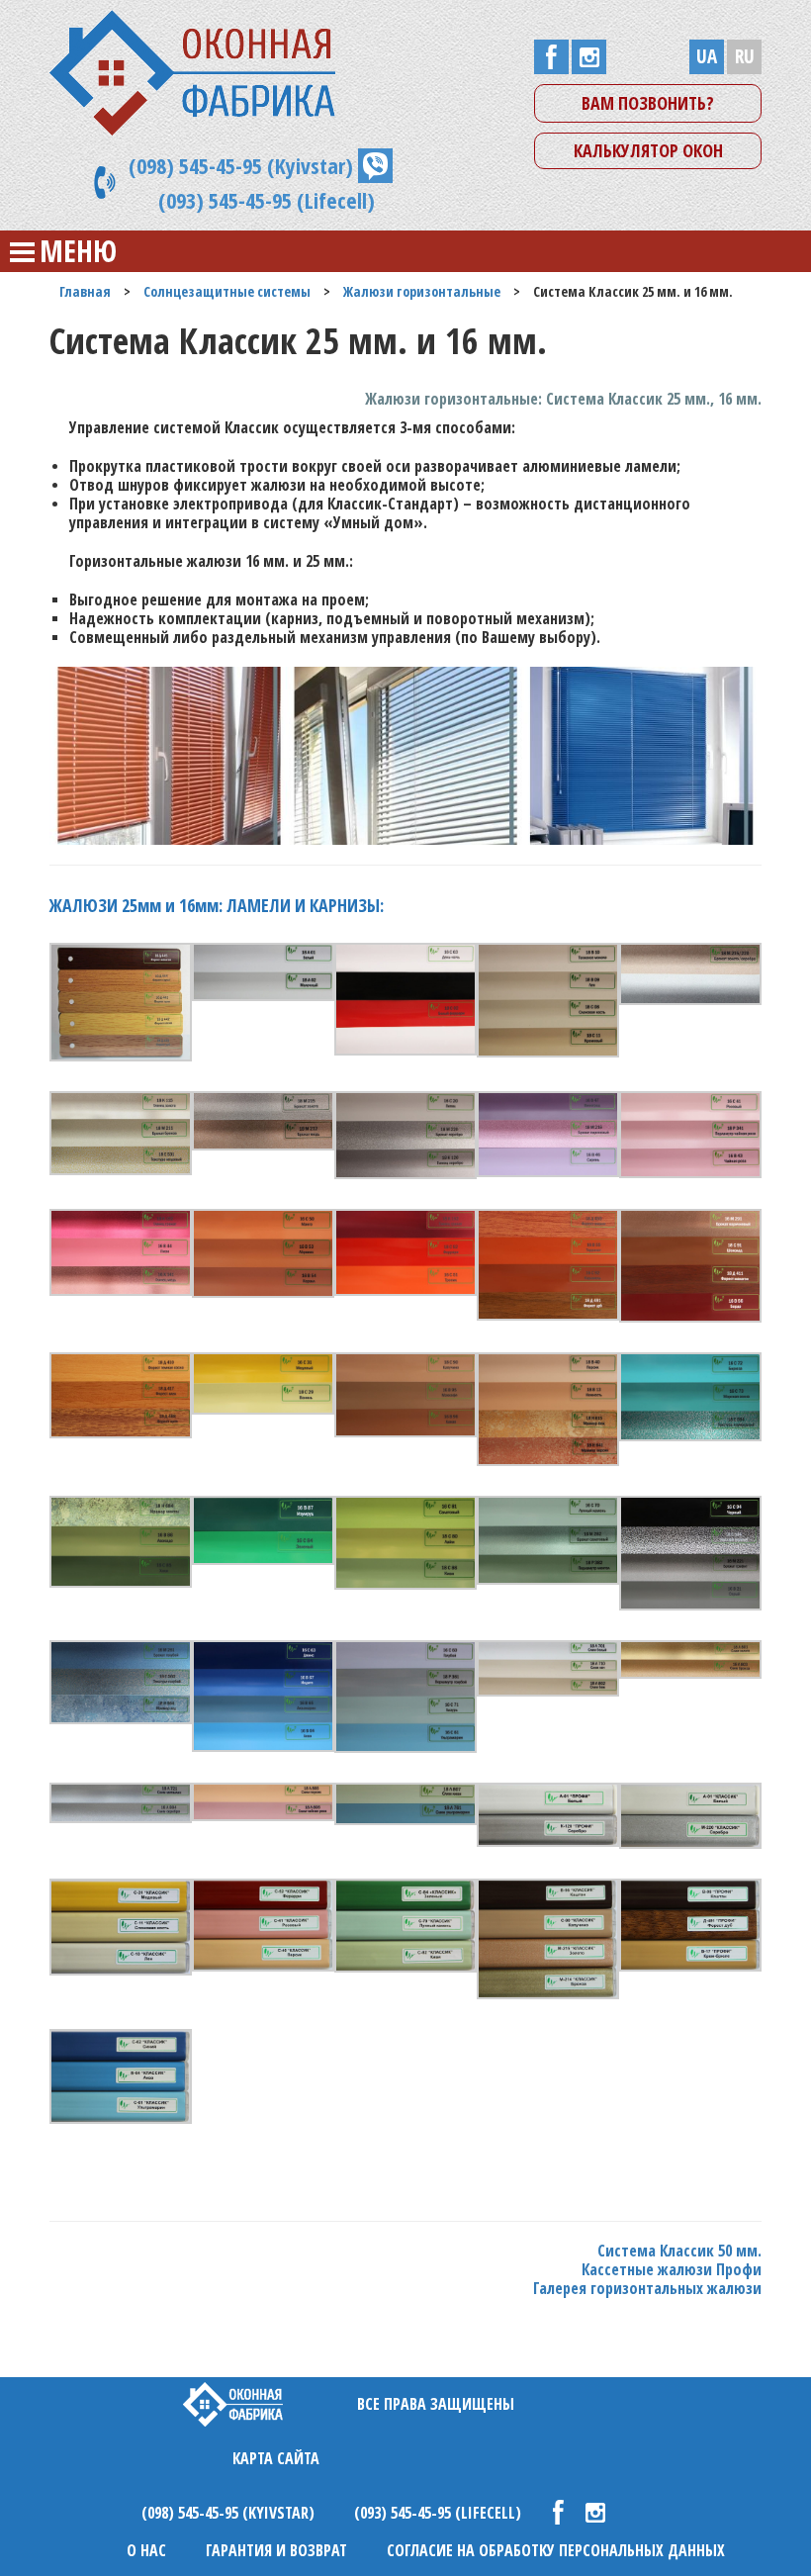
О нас (146, 2550)
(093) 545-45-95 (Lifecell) (267, 200)
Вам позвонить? (648, 103)
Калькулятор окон (648, 150)
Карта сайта (276, 2458)
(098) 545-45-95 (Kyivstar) (241, 165)
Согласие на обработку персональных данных (556, 2550)
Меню (78, 251)
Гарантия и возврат (276, 2550)
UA (707, 56)
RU (745, 56)
